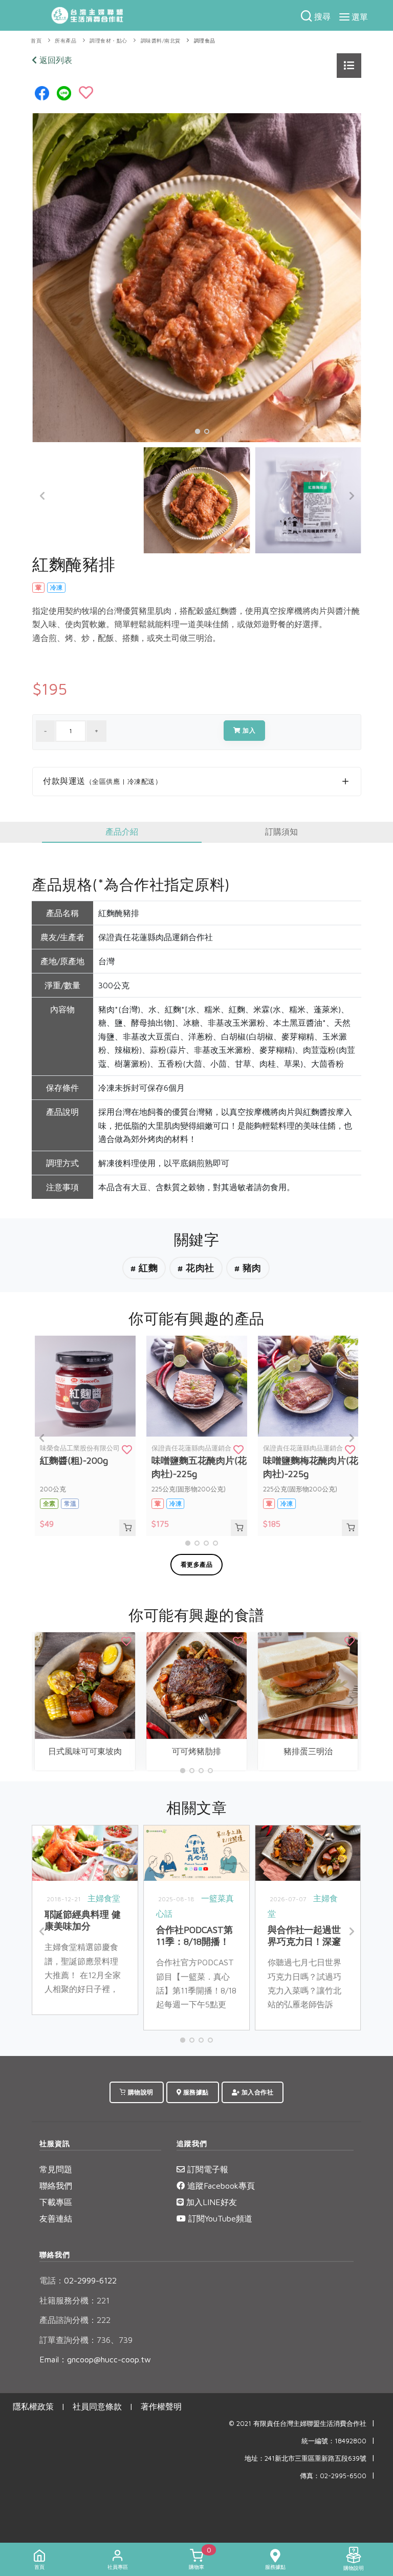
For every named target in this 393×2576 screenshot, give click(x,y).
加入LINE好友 (210, 2202)
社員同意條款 (97, 2406)
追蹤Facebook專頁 (220, 2186)
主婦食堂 (104, 1898)
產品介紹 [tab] (122, 832)
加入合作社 (256, 2092)
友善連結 (56, 2218)
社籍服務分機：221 (74, 2300)
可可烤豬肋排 (196, 1751)
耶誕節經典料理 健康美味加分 (82, 1920)
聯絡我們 (56, 2186)
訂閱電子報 (206, 2169)
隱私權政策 (33, 2406)
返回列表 (54, 60)
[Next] (351, 496)
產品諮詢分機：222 (75, 2320)
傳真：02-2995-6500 (333, 2476)
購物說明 (140, 2092)
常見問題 (56, 2169)
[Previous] (42, 496)
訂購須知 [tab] (281, 832)
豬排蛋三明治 (308, 1751)
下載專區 (56, 2202)
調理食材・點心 (108, 41)
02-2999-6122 (78, 2280)
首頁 (36, 41)
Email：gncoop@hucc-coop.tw (95, 2359)
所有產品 (65, 41)
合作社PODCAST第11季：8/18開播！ (194, 1936)
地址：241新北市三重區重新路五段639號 (305, 2458)
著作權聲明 (161, 2406)
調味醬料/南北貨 (161, 41)
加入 (248, 730)
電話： (52, 2280)
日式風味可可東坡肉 (85, 1751)
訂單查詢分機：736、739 (86, 2340)
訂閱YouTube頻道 (219, 2218)
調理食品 (205, 41)
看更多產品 (197, 1564)
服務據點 (195, 2092)
